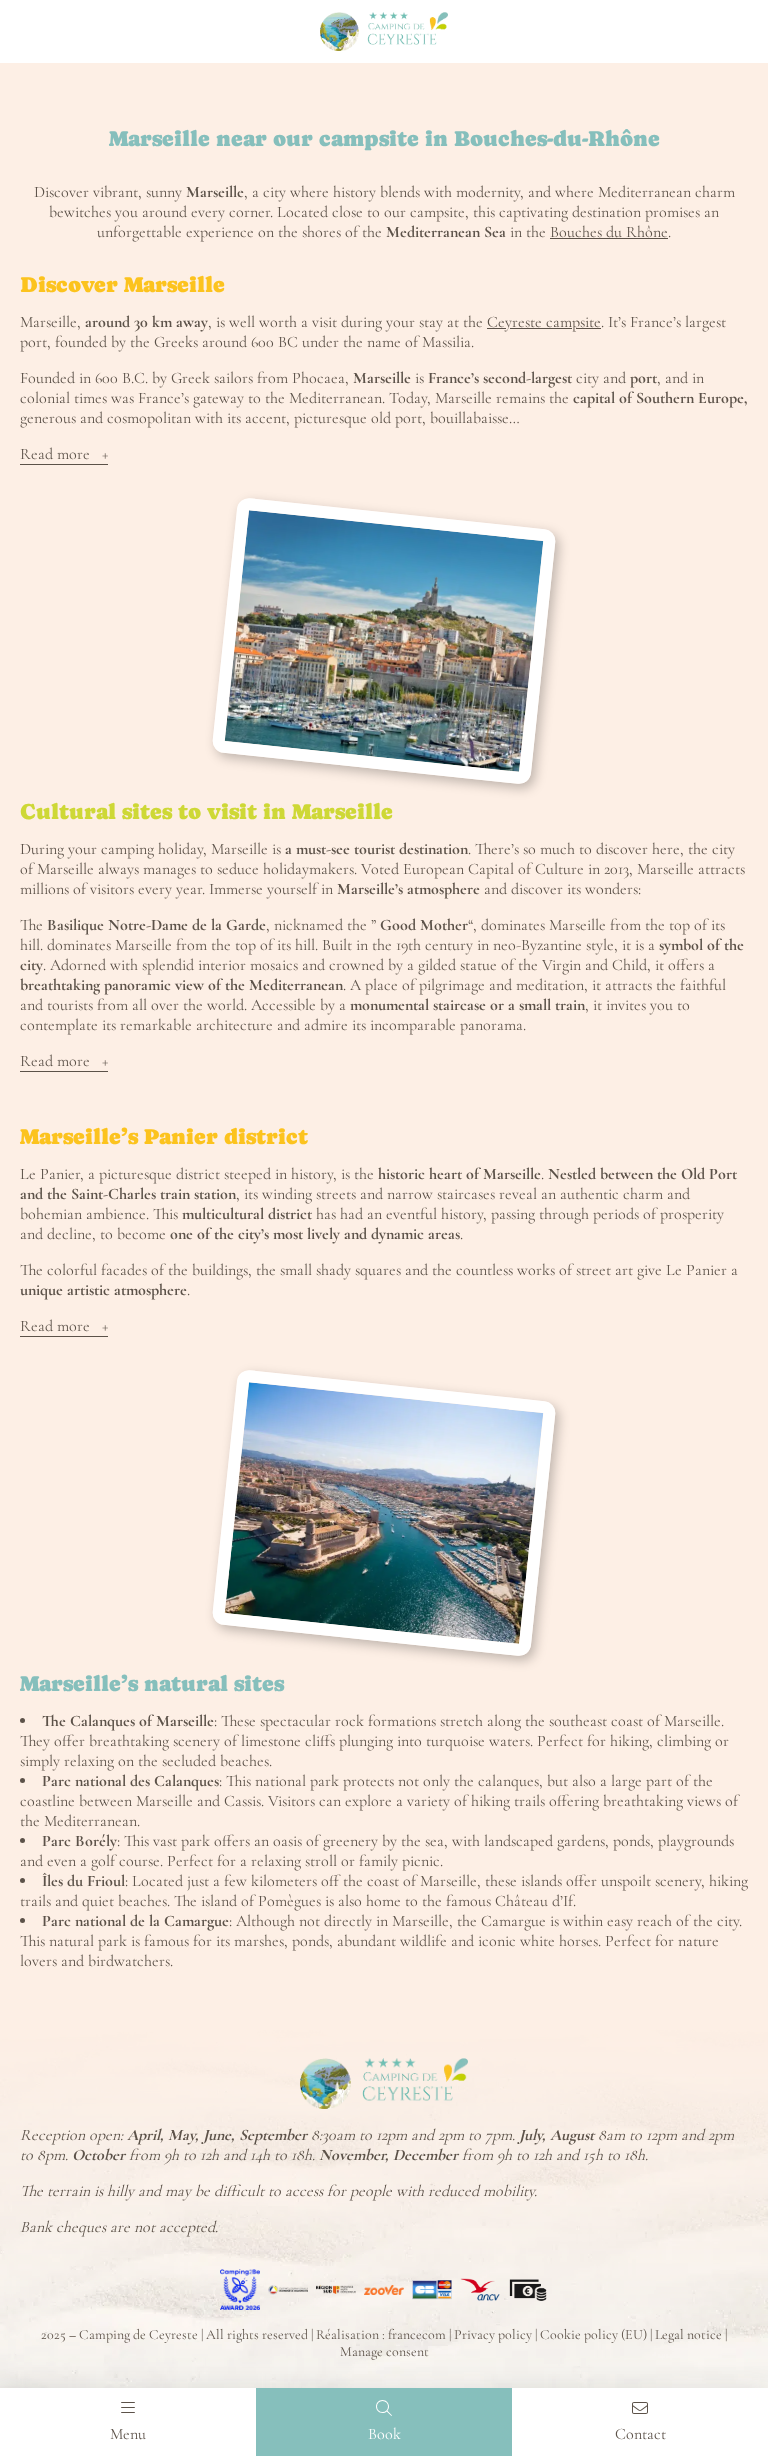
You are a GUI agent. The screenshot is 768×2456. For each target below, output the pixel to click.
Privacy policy (493, 2334)
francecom (417, 2334)
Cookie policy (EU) (593, 2334)
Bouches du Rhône (609, 232)
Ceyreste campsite (544, 322)
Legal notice (688, 2334)
